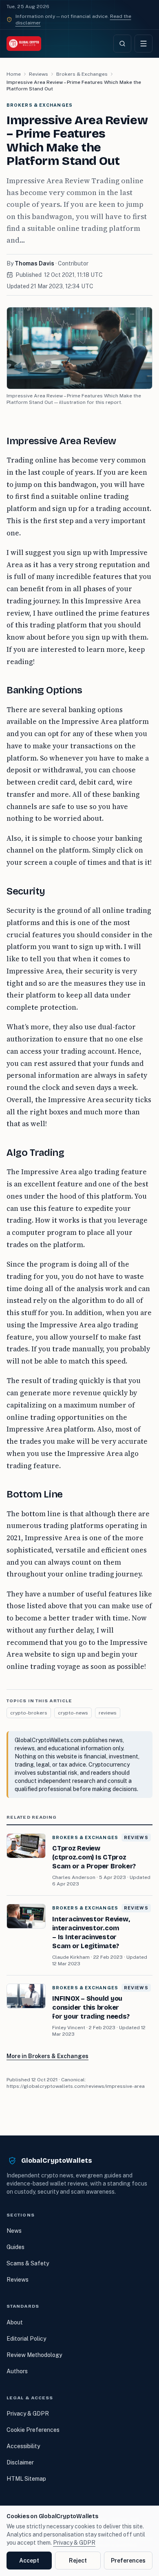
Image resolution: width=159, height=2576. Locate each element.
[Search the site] (122, 44)
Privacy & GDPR (28, 2414)
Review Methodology (34, 2355)
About (15, 2322)
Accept (29, 2561)
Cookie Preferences (33, 2430)
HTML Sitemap (26, 2479)
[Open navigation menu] (144, 44)
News (14, 2231)
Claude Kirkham (71, 1957)
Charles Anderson (74, 1877)
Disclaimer (20, 2462)
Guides (15, 2247)
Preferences (128, 2561)
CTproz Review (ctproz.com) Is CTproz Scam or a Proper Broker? (94, 1857)
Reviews (39, 74)
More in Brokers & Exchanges (47, 2056)
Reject (78, 2561)
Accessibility (23, 2446)
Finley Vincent (69, 2028)
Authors (17, 2371)
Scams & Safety (28, 2263)
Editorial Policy (26, 2339)
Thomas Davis (34, 263)
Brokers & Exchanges (82, 74)
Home (14, 74)
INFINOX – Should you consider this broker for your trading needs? (91, 2007)
